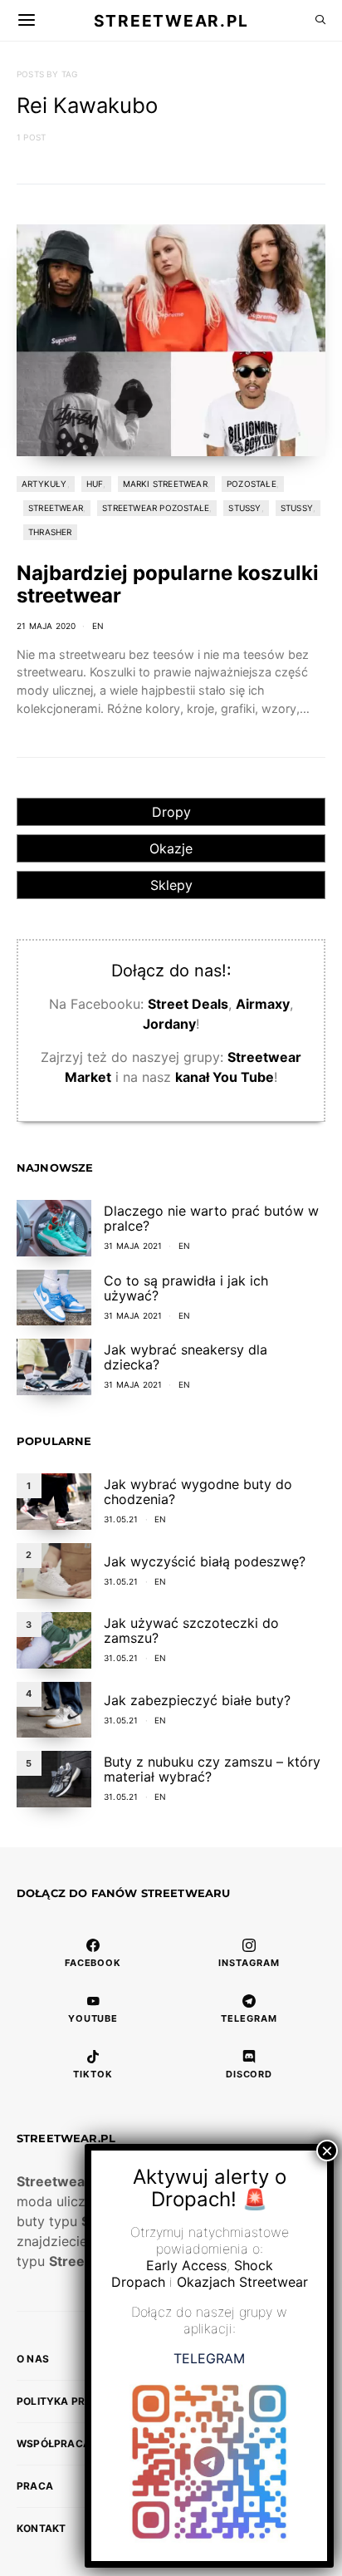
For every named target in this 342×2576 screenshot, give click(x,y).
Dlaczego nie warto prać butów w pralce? (211, 1218)
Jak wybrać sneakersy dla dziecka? (186, 1357)
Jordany (169, 1024)
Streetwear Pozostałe (156, 508)
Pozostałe (252, 484)
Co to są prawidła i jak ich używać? (186, 1288)
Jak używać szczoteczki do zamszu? (191, 1630)
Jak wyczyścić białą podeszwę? (205, 1561)
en (98, 626)
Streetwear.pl (171, 20)
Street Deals (188, 1004)
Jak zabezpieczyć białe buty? (197, 1700)
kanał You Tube (225, 1077)
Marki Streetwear (165, 484)
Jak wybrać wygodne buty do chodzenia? (198, 1492)
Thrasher (50, 532)
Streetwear (56, 508)
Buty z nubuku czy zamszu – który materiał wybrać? (212, 1769)
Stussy (244, 508)
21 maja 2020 (46, 626)
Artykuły (44, 484)
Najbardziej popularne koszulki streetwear (168, 584)
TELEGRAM (209, 2358)
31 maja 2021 (133, 1246)
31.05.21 (121, 1519)
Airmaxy (263, 1004)
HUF (95, 484)
